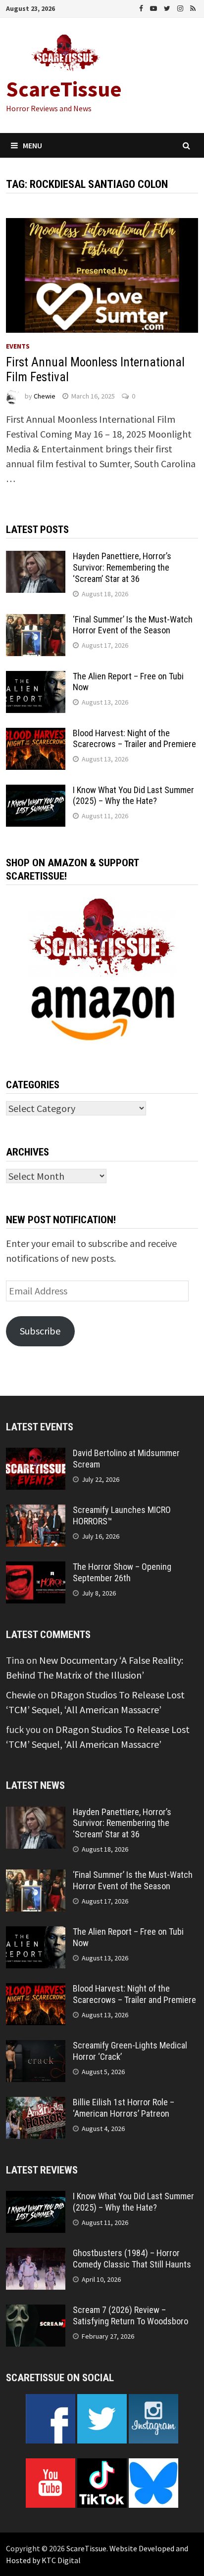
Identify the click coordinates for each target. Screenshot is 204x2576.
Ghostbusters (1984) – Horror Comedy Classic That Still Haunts (132, 2259)
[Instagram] (181, 7)
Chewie (45, 396)
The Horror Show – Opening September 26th (122, 1572)
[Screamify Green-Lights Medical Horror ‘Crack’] (36, 2047)
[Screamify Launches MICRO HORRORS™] (36, 1512)
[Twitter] (168, 7)
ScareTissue (64, 89)
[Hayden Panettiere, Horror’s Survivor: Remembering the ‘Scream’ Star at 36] (36, 558)
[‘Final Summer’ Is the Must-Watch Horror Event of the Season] (36, 621)
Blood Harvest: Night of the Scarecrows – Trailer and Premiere (134, 739)
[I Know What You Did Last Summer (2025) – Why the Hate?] (36, 792)
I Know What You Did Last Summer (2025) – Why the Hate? (133, 796)
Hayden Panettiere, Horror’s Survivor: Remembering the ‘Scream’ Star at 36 (122, 567)
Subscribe (40, 1331)
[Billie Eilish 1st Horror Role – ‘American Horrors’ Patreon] (36, 2104)
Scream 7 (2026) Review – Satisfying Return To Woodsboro (130, 2315)
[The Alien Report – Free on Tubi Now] (36, 678)
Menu (32, 145)
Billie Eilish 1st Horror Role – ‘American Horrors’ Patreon (124, 2108)
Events (18, 346)
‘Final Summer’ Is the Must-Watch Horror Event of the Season (133, 625)
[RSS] (193, 7)
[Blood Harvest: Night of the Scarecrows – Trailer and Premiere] (36, 735)
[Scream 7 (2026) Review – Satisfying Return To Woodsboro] (36, 2312)
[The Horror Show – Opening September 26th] (36, 1569)
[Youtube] (154, 7)
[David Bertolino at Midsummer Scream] (36, 1455)
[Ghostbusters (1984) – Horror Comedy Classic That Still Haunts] (36, 2255)
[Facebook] (142, 7)
